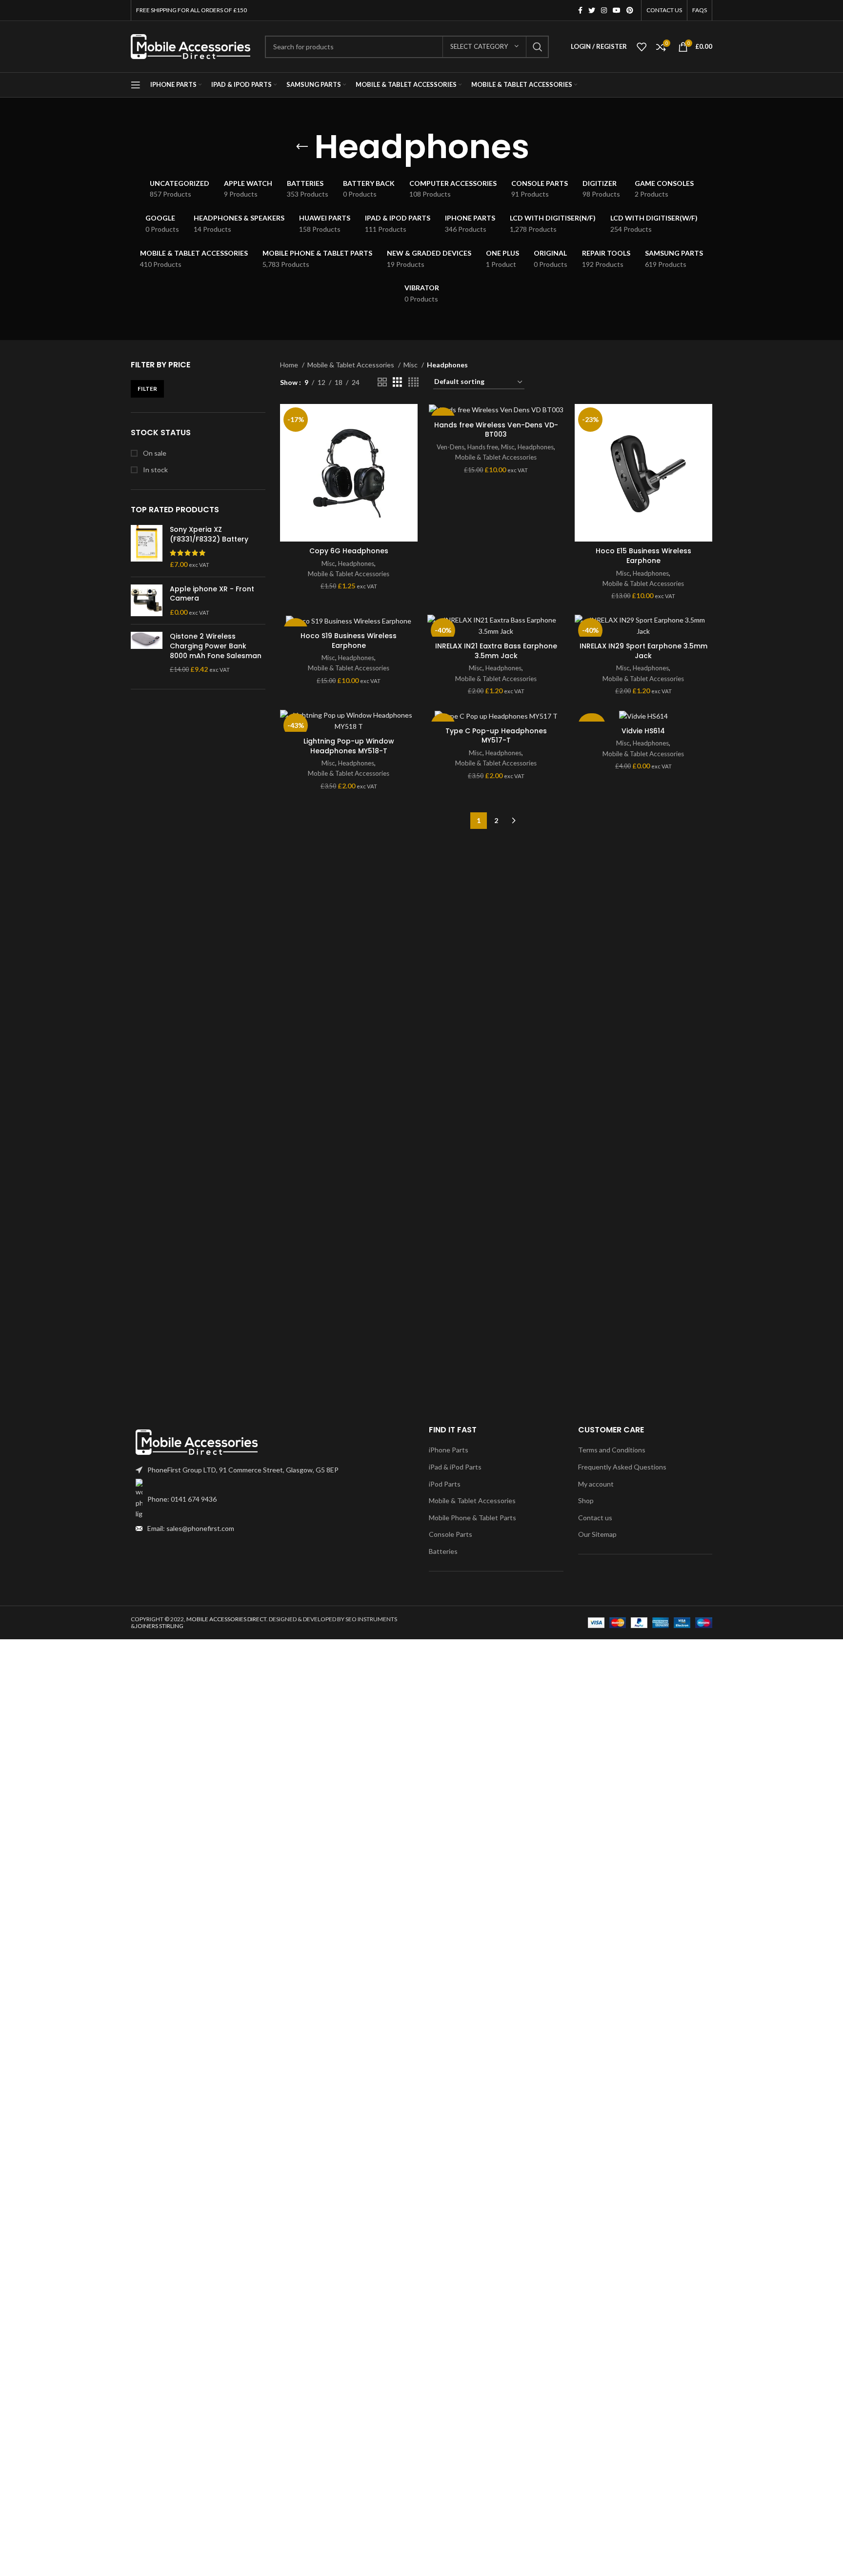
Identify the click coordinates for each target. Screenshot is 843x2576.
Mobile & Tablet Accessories (351, 365)
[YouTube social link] (617, 10)
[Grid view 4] (413, 382)
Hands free (483, 447)
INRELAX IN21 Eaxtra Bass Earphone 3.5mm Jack (496, 651)
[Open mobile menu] (136, 85)
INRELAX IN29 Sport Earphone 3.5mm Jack (643, 651)
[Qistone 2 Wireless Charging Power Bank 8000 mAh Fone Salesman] (147, 653)
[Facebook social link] (580, 10)
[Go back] (302, 147)
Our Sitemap (597, 1534)
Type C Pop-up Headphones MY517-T (496, 736)
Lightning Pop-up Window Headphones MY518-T (349, 746)
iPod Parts (445, 1484)
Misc (411, 365)
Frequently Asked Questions (622, 1467)
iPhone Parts (449, 1450)
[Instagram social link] (604, 10)
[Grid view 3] (397, 382)
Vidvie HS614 (643, 731)
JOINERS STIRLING (159, 1626)
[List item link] (272, 1499)
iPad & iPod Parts (455, 1467)
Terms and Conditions (612, 1450)
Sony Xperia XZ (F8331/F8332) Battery (209, 534)
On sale (154, 453)
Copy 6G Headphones (349, 551)
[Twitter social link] (592, 10)
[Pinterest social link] (630, 10)
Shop (586, 1500)
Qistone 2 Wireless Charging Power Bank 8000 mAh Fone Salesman (216, 646)
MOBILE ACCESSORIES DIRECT (226, 1619)
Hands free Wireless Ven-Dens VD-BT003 (496, 430)
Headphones (356, 563)
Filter (147, 389)
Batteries (443, 1551)
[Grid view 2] (382, 382)
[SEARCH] (538, 47)
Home (290, 365)
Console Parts (451, 1534)
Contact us (595, 1518)
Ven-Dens (451, 447)
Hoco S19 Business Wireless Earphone (349, 641)
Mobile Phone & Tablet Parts (472, 1518)
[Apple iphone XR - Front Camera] (147, 601)
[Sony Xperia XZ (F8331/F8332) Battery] (147, 547)
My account (596, 1484)
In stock (155, 470)
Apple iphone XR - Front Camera (212, 594)
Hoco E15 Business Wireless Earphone (643, 556)
